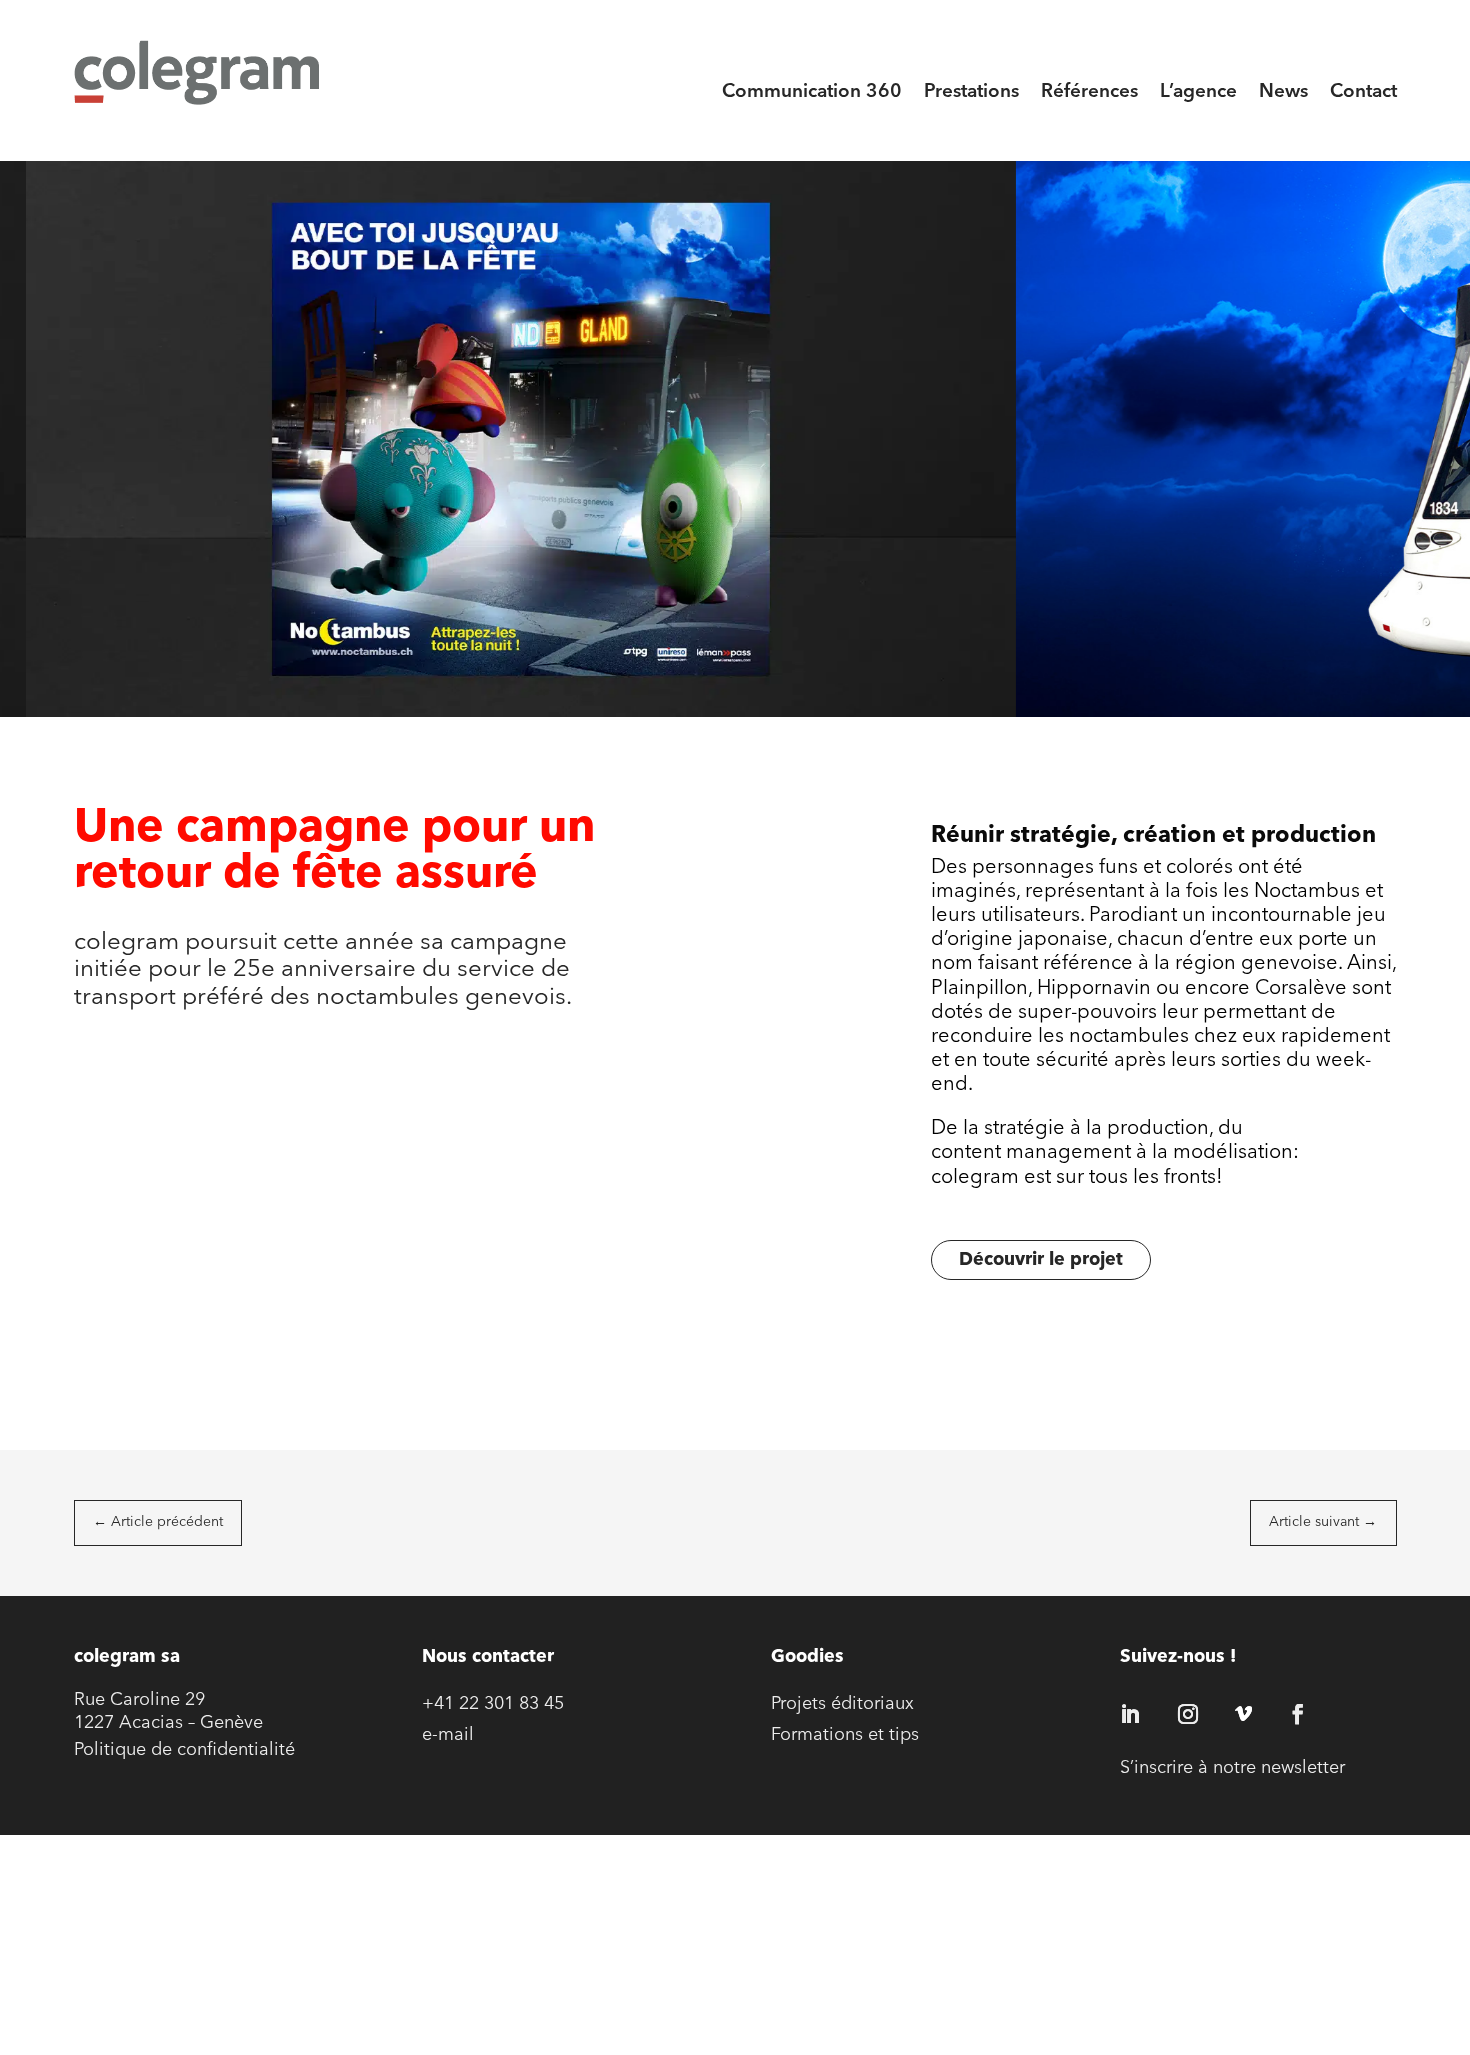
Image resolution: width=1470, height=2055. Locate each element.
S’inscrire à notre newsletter (1232, 1769)
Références (1089, 92)
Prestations (971, 92)
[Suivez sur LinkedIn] (1130, 1714)
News (1283, 92)
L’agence (1198, 92)
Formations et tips (845, 1736)
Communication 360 (812, 92)
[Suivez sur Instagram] (1188, 1714)
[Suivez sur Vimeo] (1243, 1714)
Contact (1363, 92)
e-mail (448, 1736)
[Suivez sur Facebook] (1298, 1714)
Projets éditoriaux (842, 1705)
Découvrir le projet (1041, 1260)
